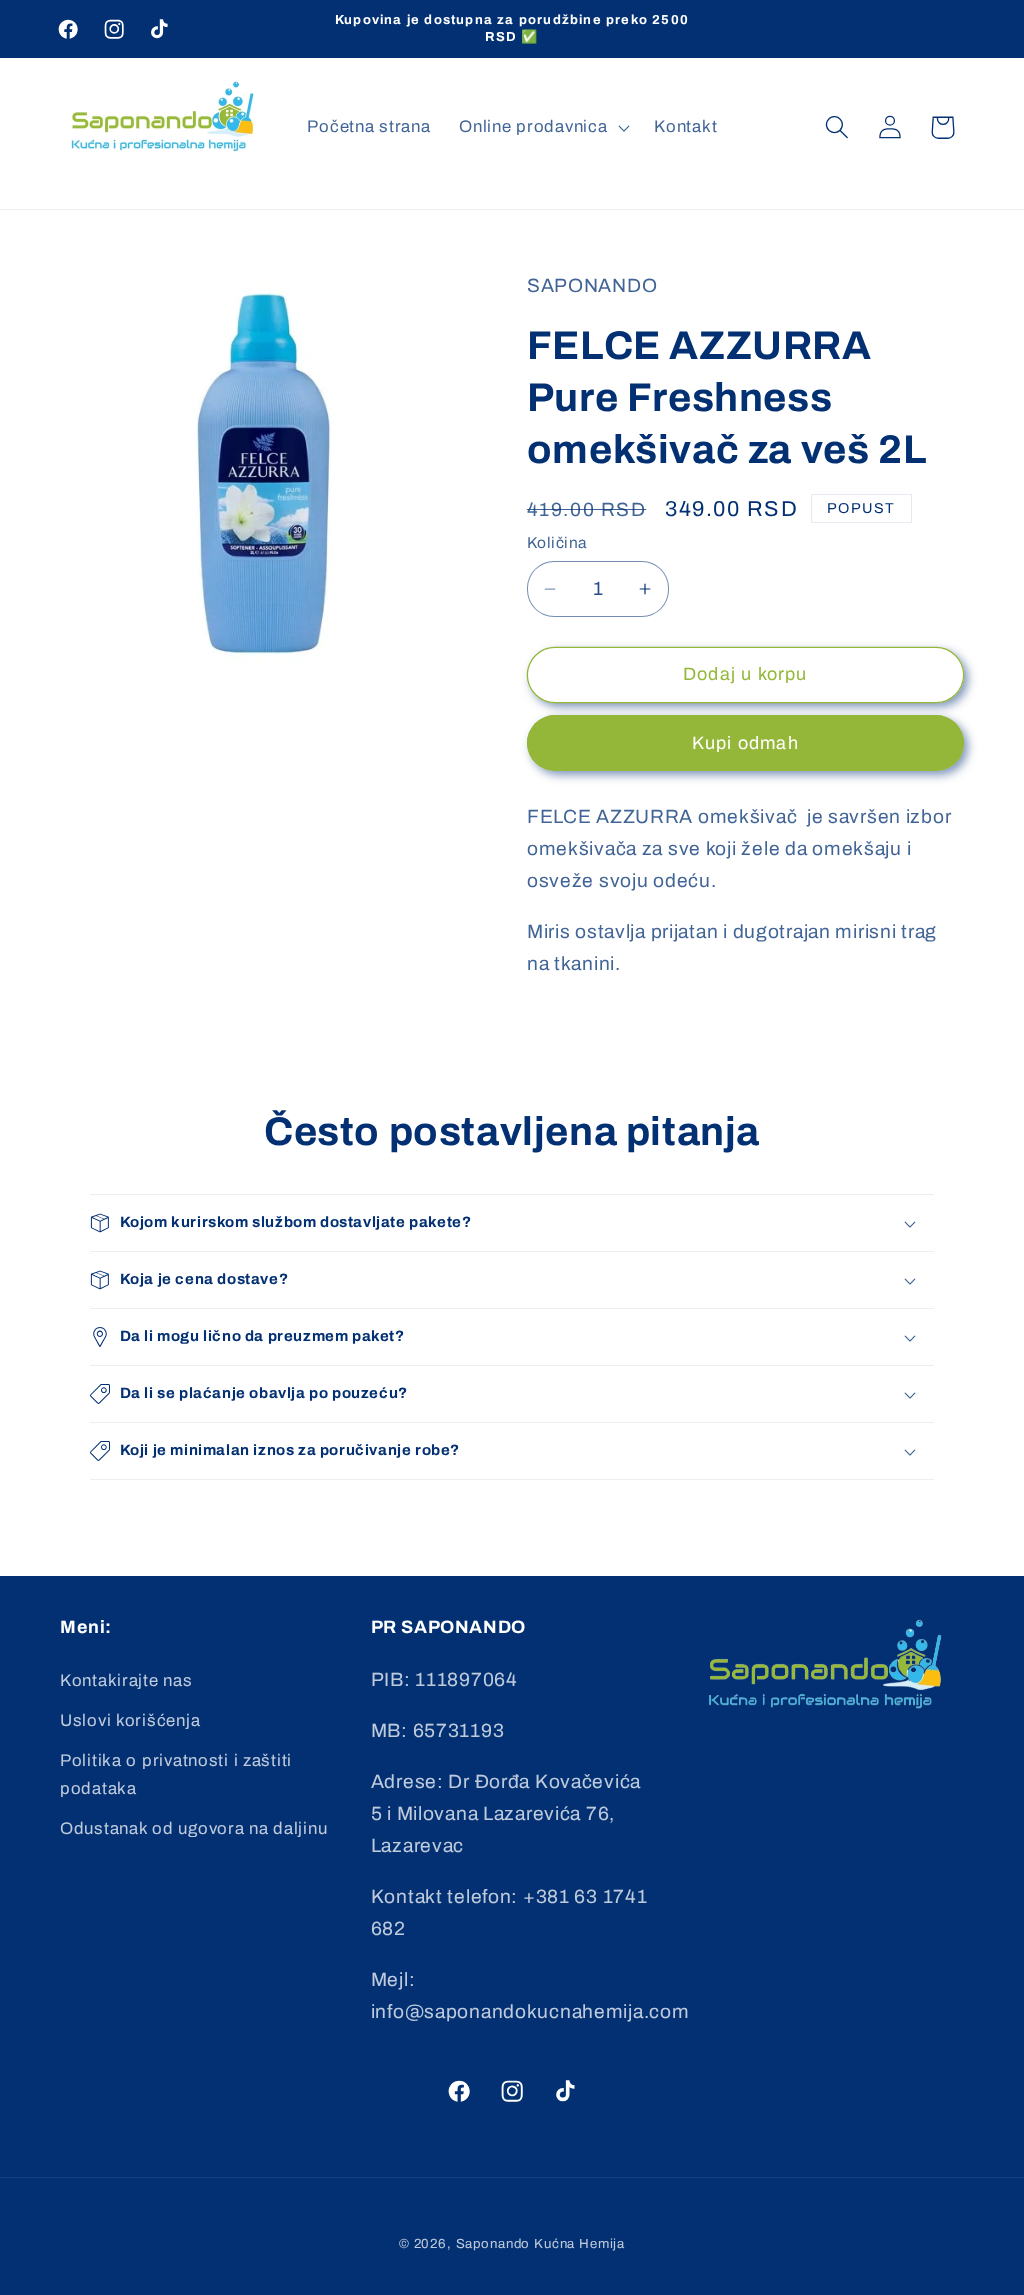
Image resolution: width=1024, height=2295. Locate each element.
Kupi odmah (745, 743)
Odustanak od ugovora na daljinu (193, 1828)
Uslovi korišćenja (130, 1720)
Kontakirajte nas (126, 1680)
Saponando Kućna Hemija (540, 2243)
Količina (557, 542)
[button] (542, 127)
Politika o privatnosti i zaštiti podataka (176, 1774)
